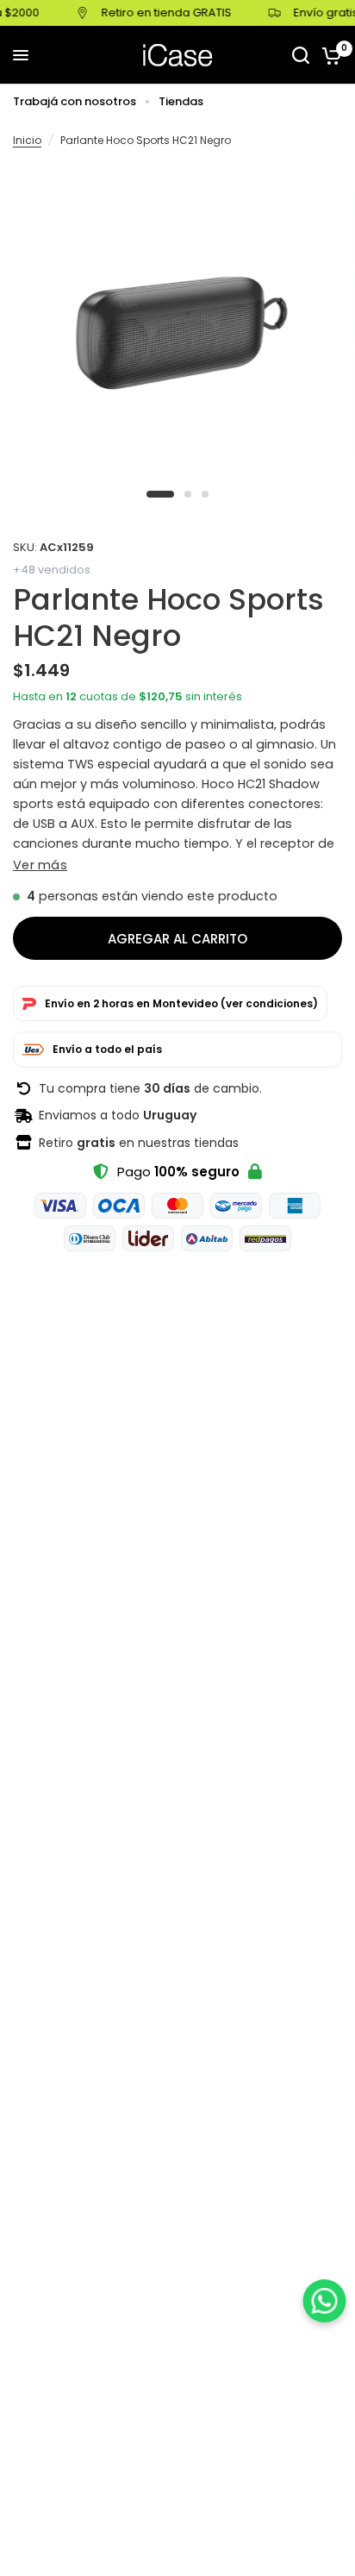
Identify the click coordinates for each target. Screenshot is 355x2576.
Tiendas (181, 101)
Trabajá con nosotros (75, 101)
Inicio (27, 140)
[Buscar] (301, 55)
